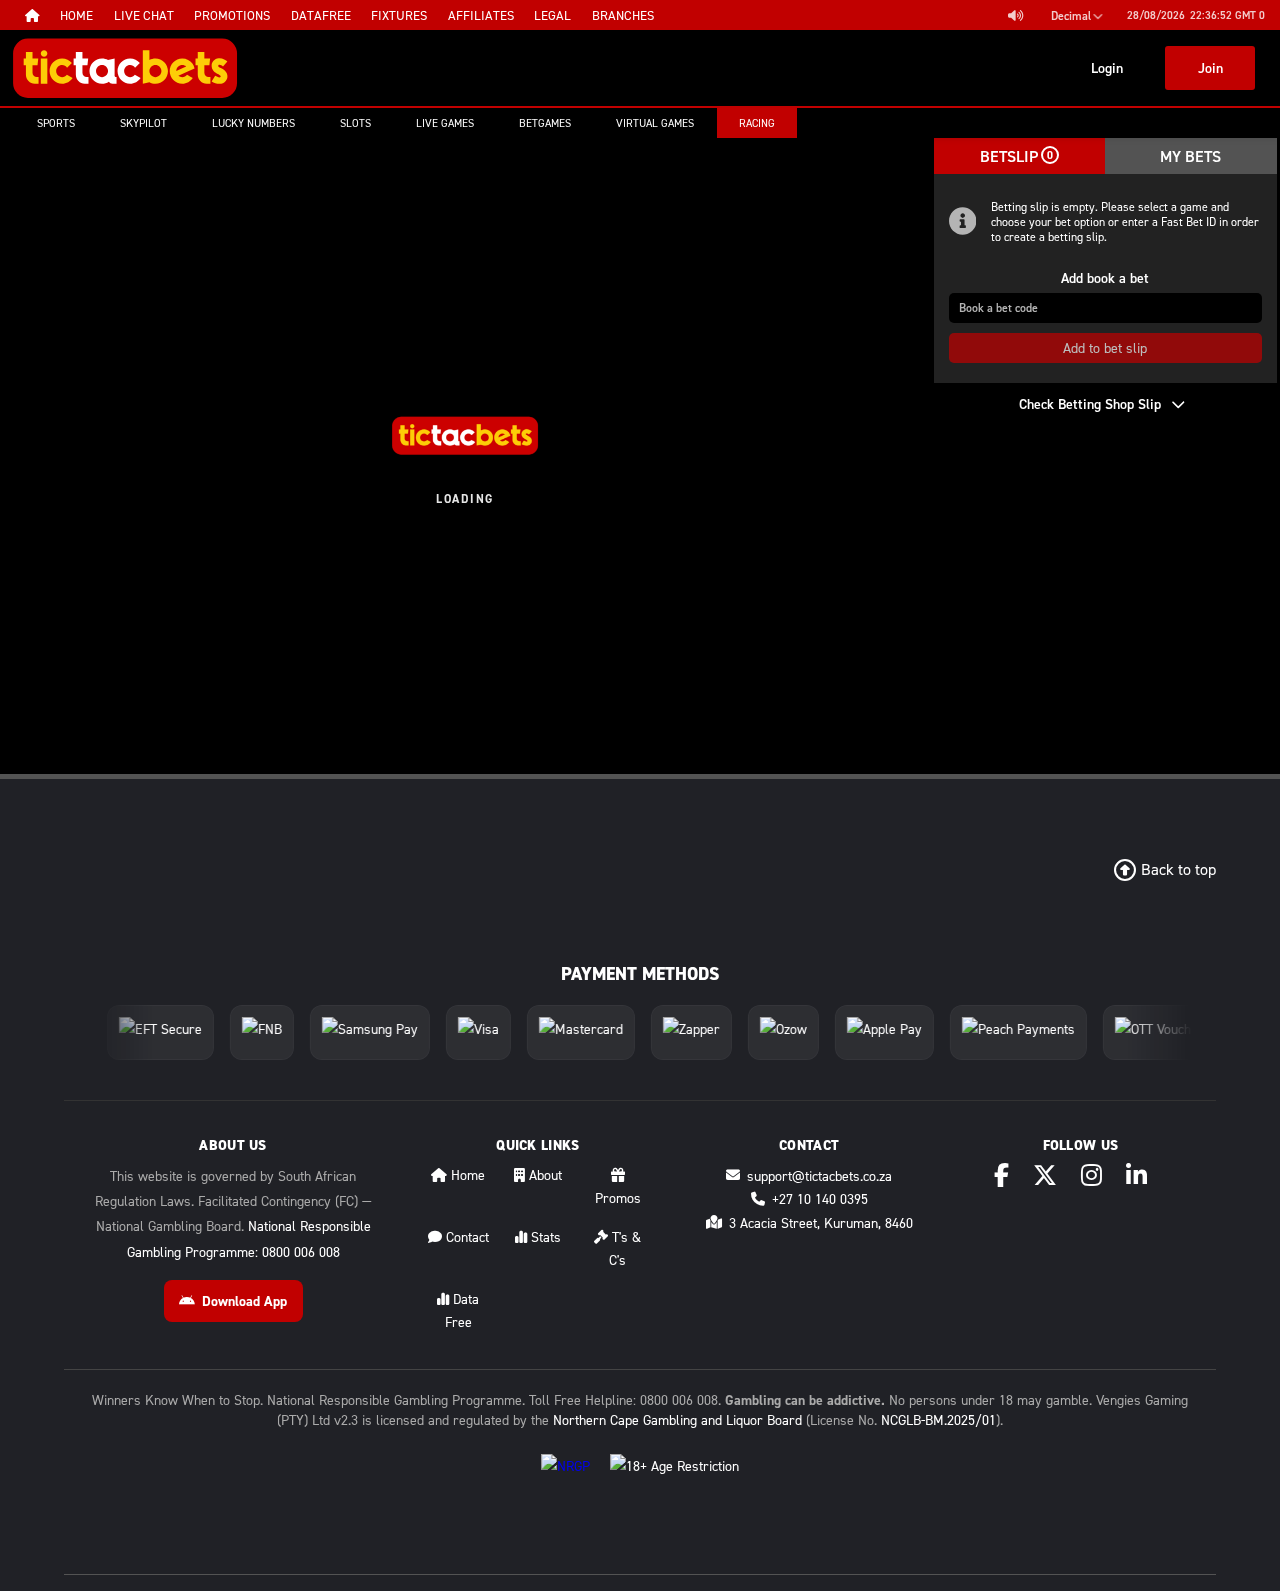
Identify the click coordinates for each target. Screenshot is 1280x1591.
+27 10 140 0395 (820, 1198)
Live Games (445, 123)
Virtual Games (655, 123)
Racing (757, 123)
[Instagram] (1091, 1175)
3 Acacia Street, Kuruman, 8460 (821, 1222)
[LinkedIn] (1136, 1175)
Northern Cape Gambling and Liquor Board (677, 1419)
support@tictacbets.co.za (819, 1175)
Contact (465, 1236)
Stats (544, 1236)
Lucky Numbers (253, 123)
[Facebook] (1001, 1175)
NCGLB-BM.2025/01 (938, 1419)
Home (466, 1174)
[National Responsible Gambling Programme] (565, 1481)
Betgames (545, 123)
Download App (244, 1301)
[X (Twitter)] (1045, 1175)
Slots (355, 123)
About (543, 1174)
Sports (56, 123)
